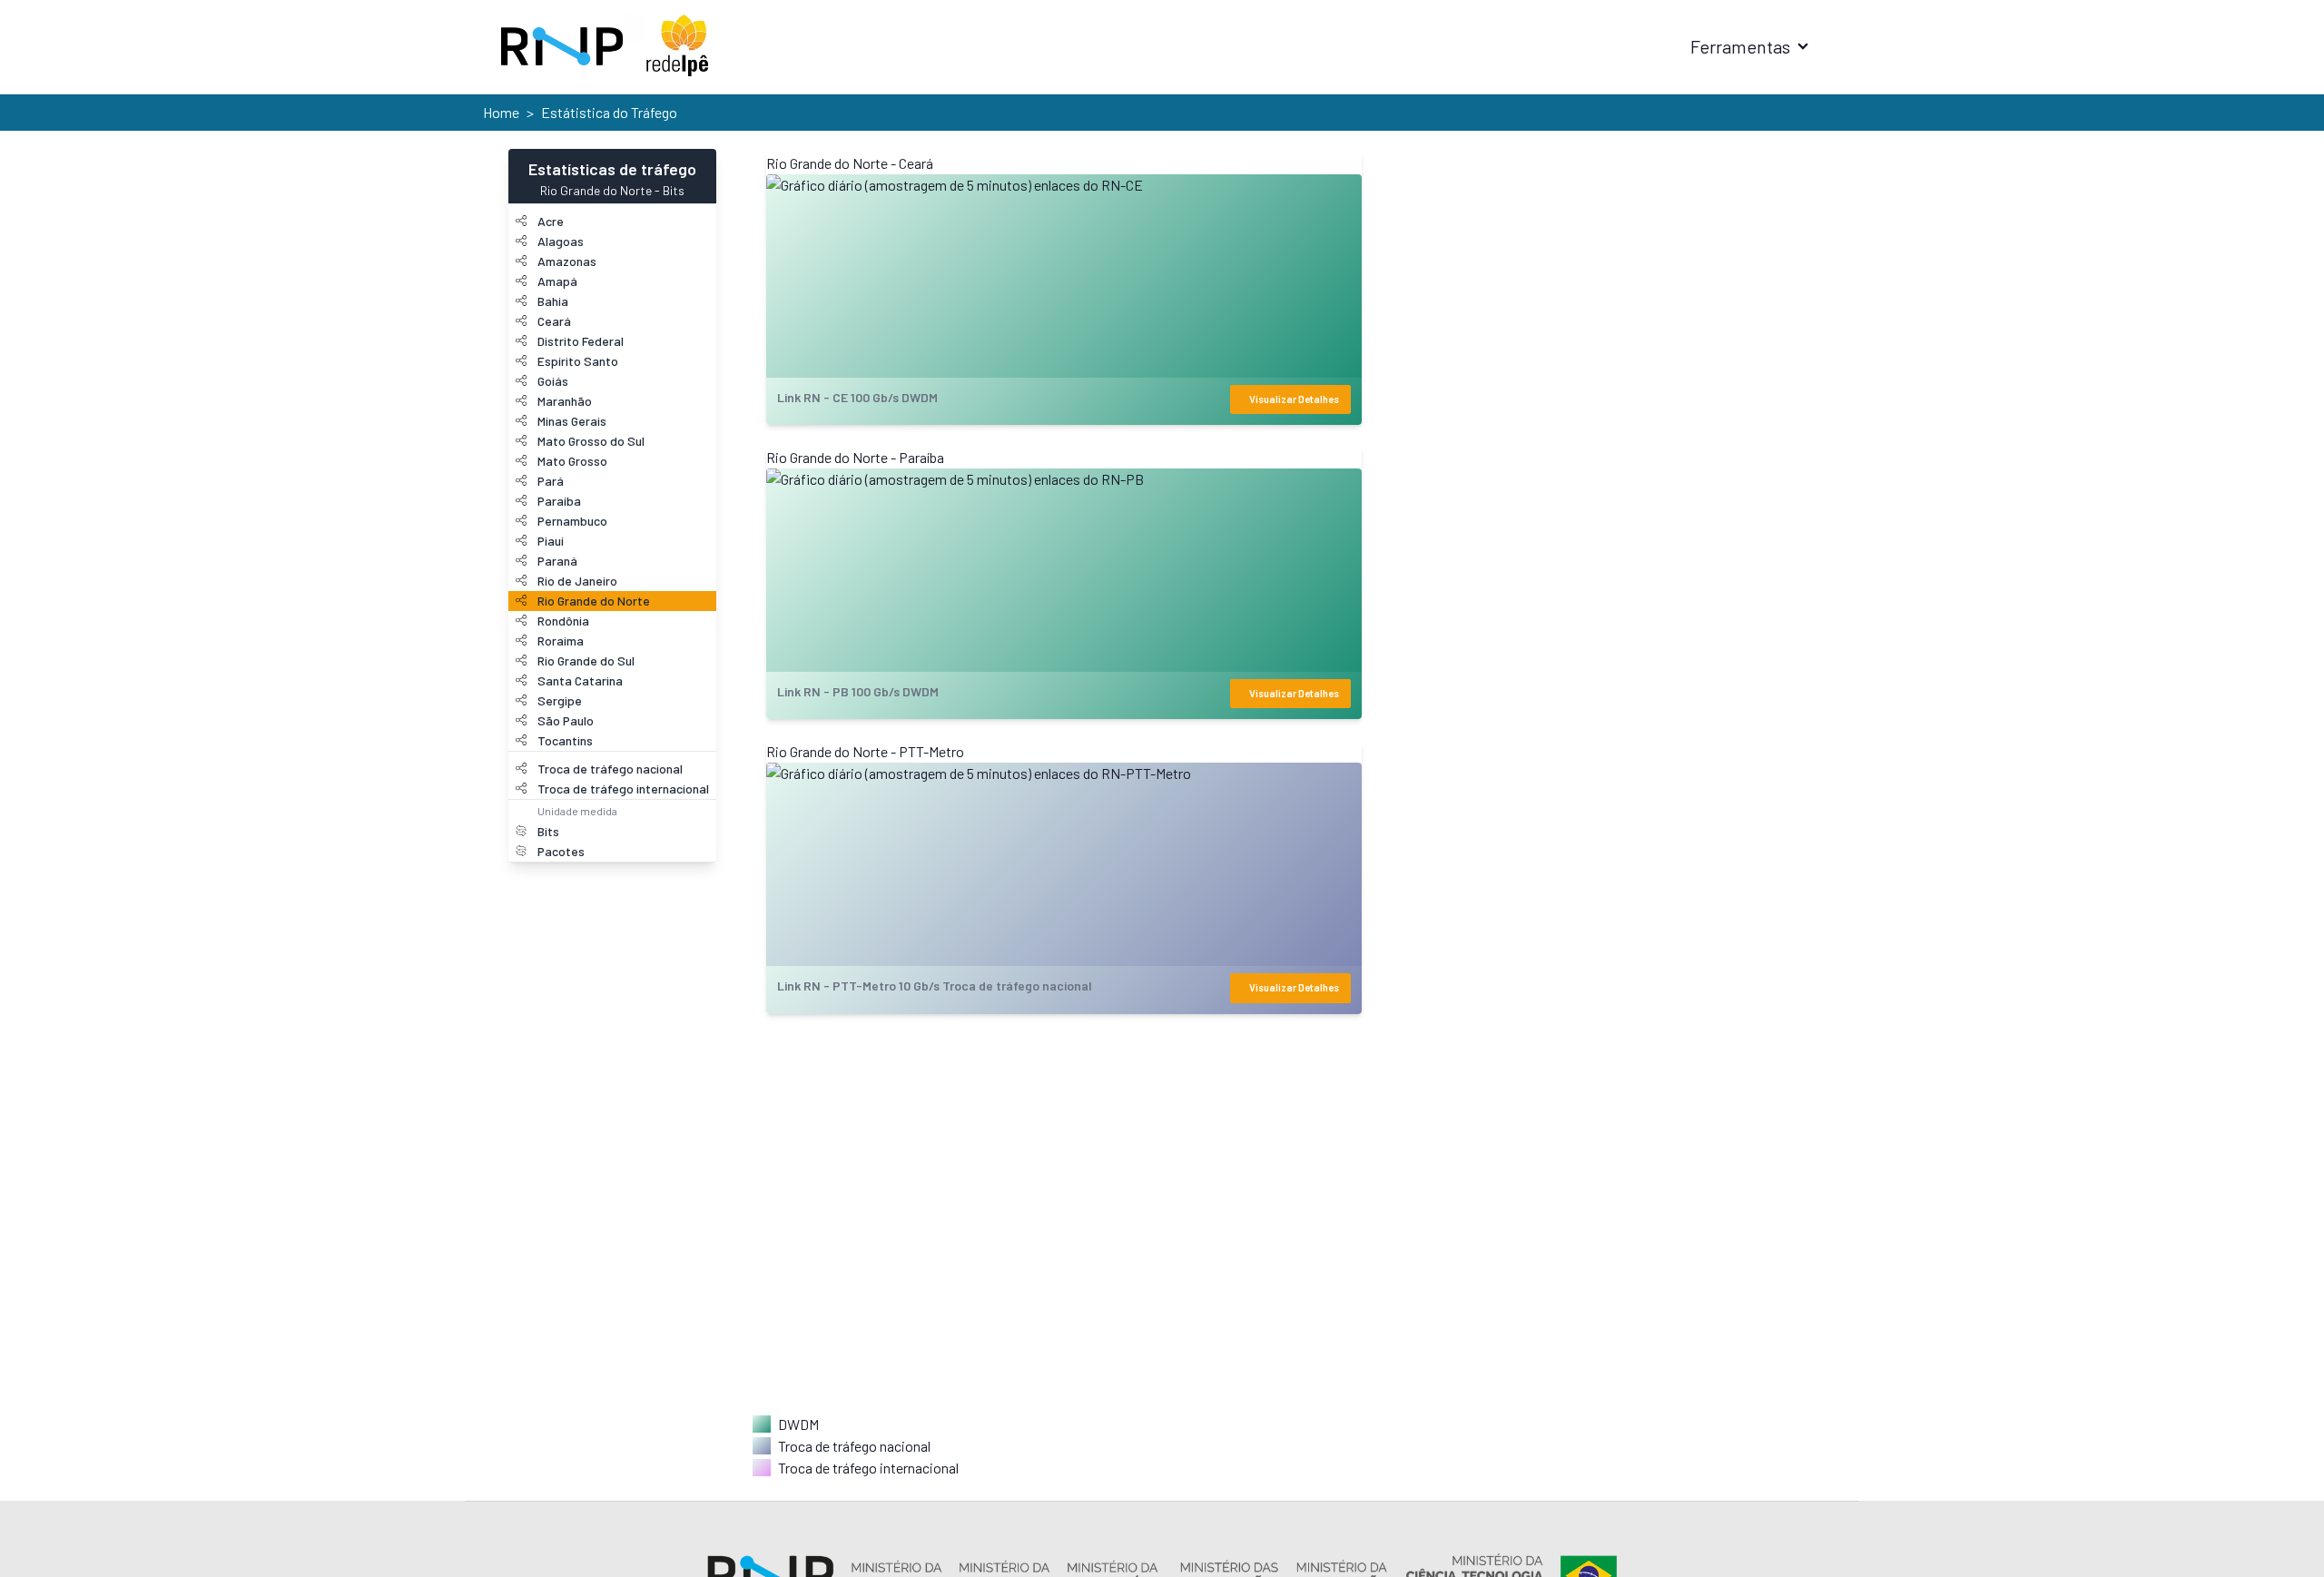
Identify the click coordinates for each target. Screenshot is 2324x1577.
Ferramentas (1740, 46)
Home (501, 112)
